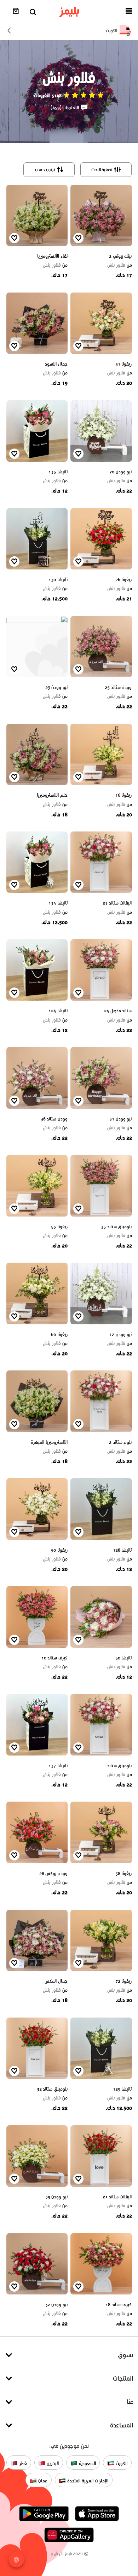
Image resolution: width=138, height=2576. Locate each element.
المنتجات (123, 2378)
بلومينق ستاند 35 (116, 1227)
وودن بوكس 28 (53, 1873)
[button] (129, 12)
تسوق (126, 2355)
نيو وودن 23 (56, 687)
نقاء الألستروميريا (52, 256)
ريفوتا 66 (59, 1334)
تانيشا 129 (122, 2089)
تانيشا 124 (58, 1011)
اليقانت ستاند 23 (117, 903)
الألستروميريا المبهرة (49, 1442)
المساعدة (122, 2425)
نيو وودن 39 (56, 2197)
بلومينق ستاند (120, 1766)
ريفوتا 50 (59, 1550)
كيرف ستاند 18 (119, 2305)
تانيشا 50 (124, 1658)
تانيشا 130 (58, 580)
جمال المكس (56, 1981)
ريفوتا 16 (124, 795)
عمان (42, 2481)
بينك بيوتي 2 (120, 256)
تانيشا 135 (58, 472)
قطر (22, 2463)
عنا (130, 2402)
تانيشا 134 (58, 903)
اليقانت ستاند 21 (117, 2197)
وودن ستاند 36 (54, 1119)
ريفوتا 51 (124, 364)
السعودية (87, 2463)
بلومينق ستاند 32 (52, 2089)
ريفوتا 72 (124, 1981)
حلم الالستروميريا (52, 795)
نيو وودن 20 (120, 472)
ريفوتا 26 (124, 580)
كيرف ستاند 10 (54, 1658)
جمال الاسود (56, 364)
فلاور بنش (120, 265)
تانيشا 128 (122, 1550)
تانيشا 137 (58, 1766)
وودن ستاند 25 (118, 687)
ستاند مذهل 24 (118, 1011)
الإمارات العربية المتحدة (87, 2481)
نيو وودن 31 (120, 1119)
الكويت (121, 2463)
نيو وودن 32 (56, 2305)
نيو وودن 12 (120, 1334)
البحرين (52, 2463)
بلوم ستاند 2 (120, 1442)
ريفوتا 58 (124, 1873)
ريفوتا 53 (59, 1227)
